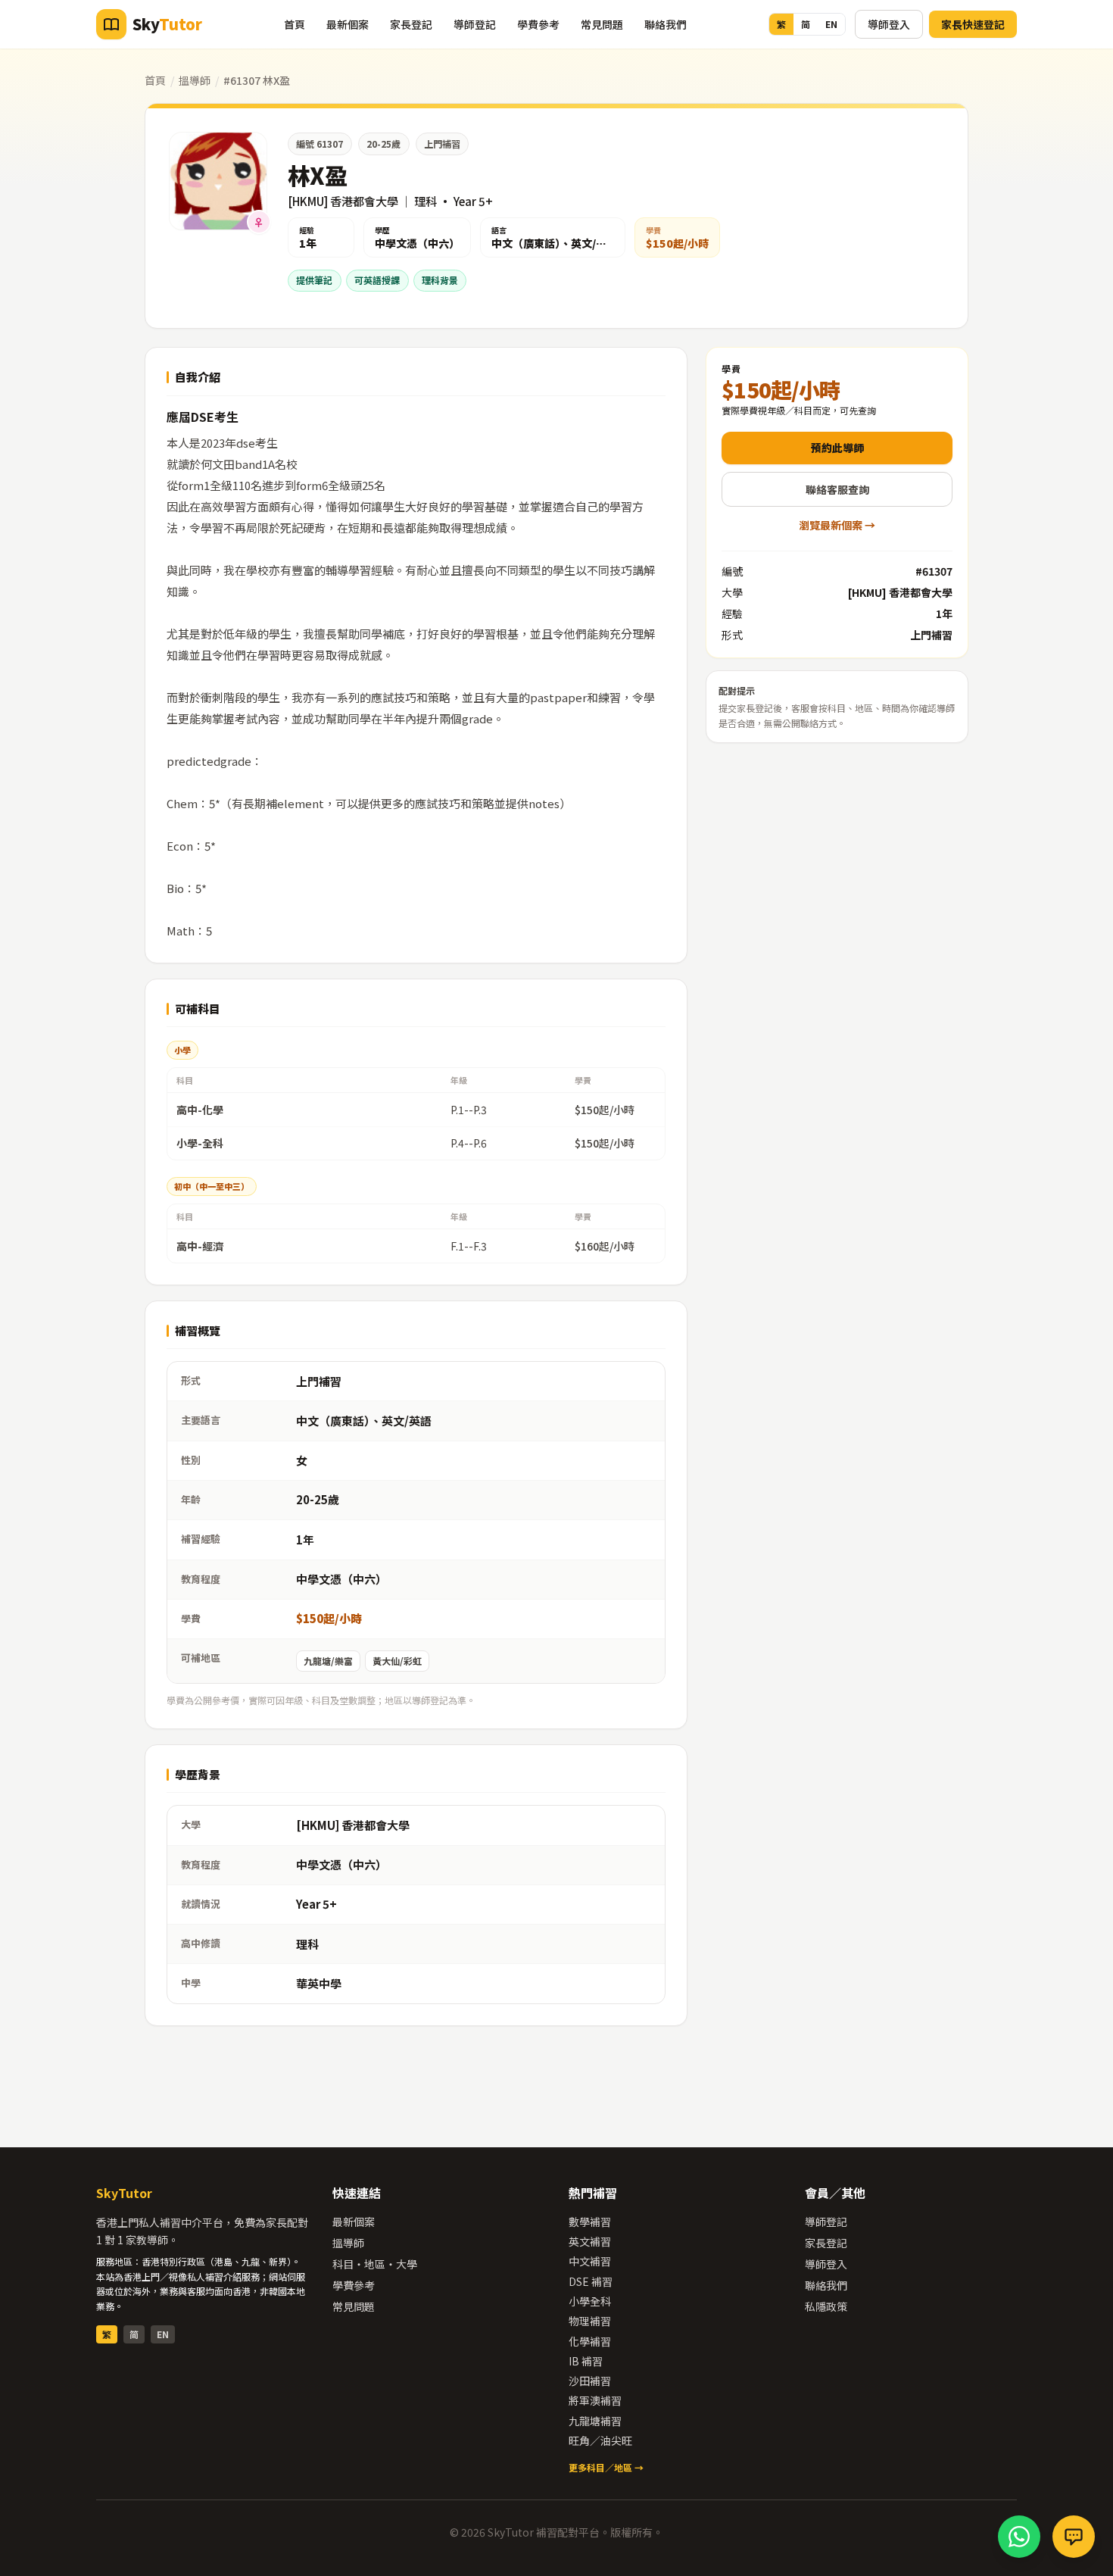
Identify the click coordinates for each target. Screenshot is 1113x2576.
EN (831, 24)
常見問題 (602, 24)
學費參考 (538, 24)
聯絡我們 (666, 24)
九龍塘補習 (595, 2421)
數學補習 (590, 2222)
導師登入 (889, 24)
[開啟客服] (1074, 2537)
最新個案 (348, 24)
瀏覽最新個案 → (837, 525)
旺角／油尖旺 (600, 2440)
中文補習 (590, 2261)
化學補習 (590, 2341)
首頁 (295, 24)
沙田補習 (590, 2381)
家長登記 (411, 24)
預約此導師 (837, 448)
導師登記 (475, 24)
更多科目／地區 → (606, 2467)
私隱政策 (826, 2306)
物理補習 (590, 2321)
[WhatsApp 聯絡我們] (1019, 2537)
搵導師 (195, 80)
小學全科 (590, 2301)
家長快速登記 (973, 24)
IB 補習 (586, 2361)
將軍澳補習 (595, 2400)
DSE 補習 (591, 2281)
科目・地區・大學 (375, 2264)
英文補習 (590, 2241)
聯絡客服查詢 (837, 489)
